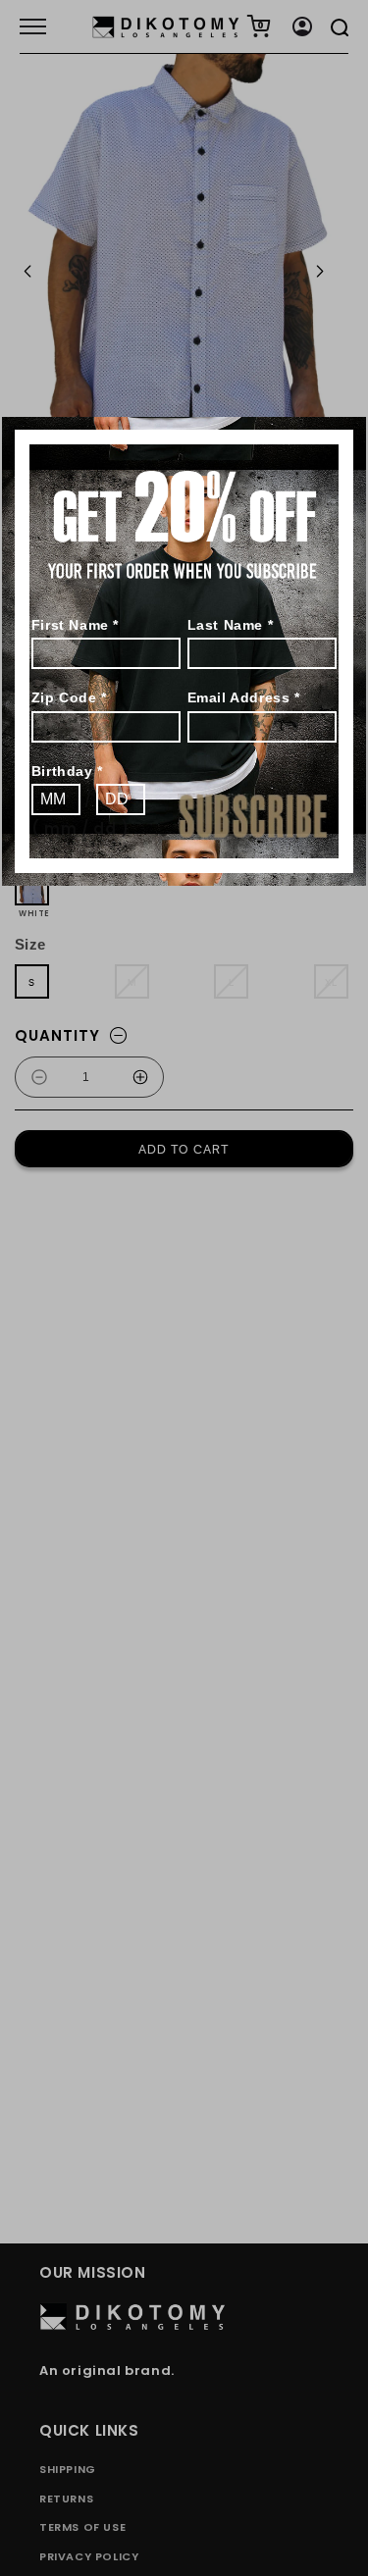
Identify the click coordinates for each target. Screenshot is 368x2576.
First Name (75, 625)
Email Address (244, 697)
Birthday (67, 771)
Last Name (231, 625)
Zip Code (69, 697)
